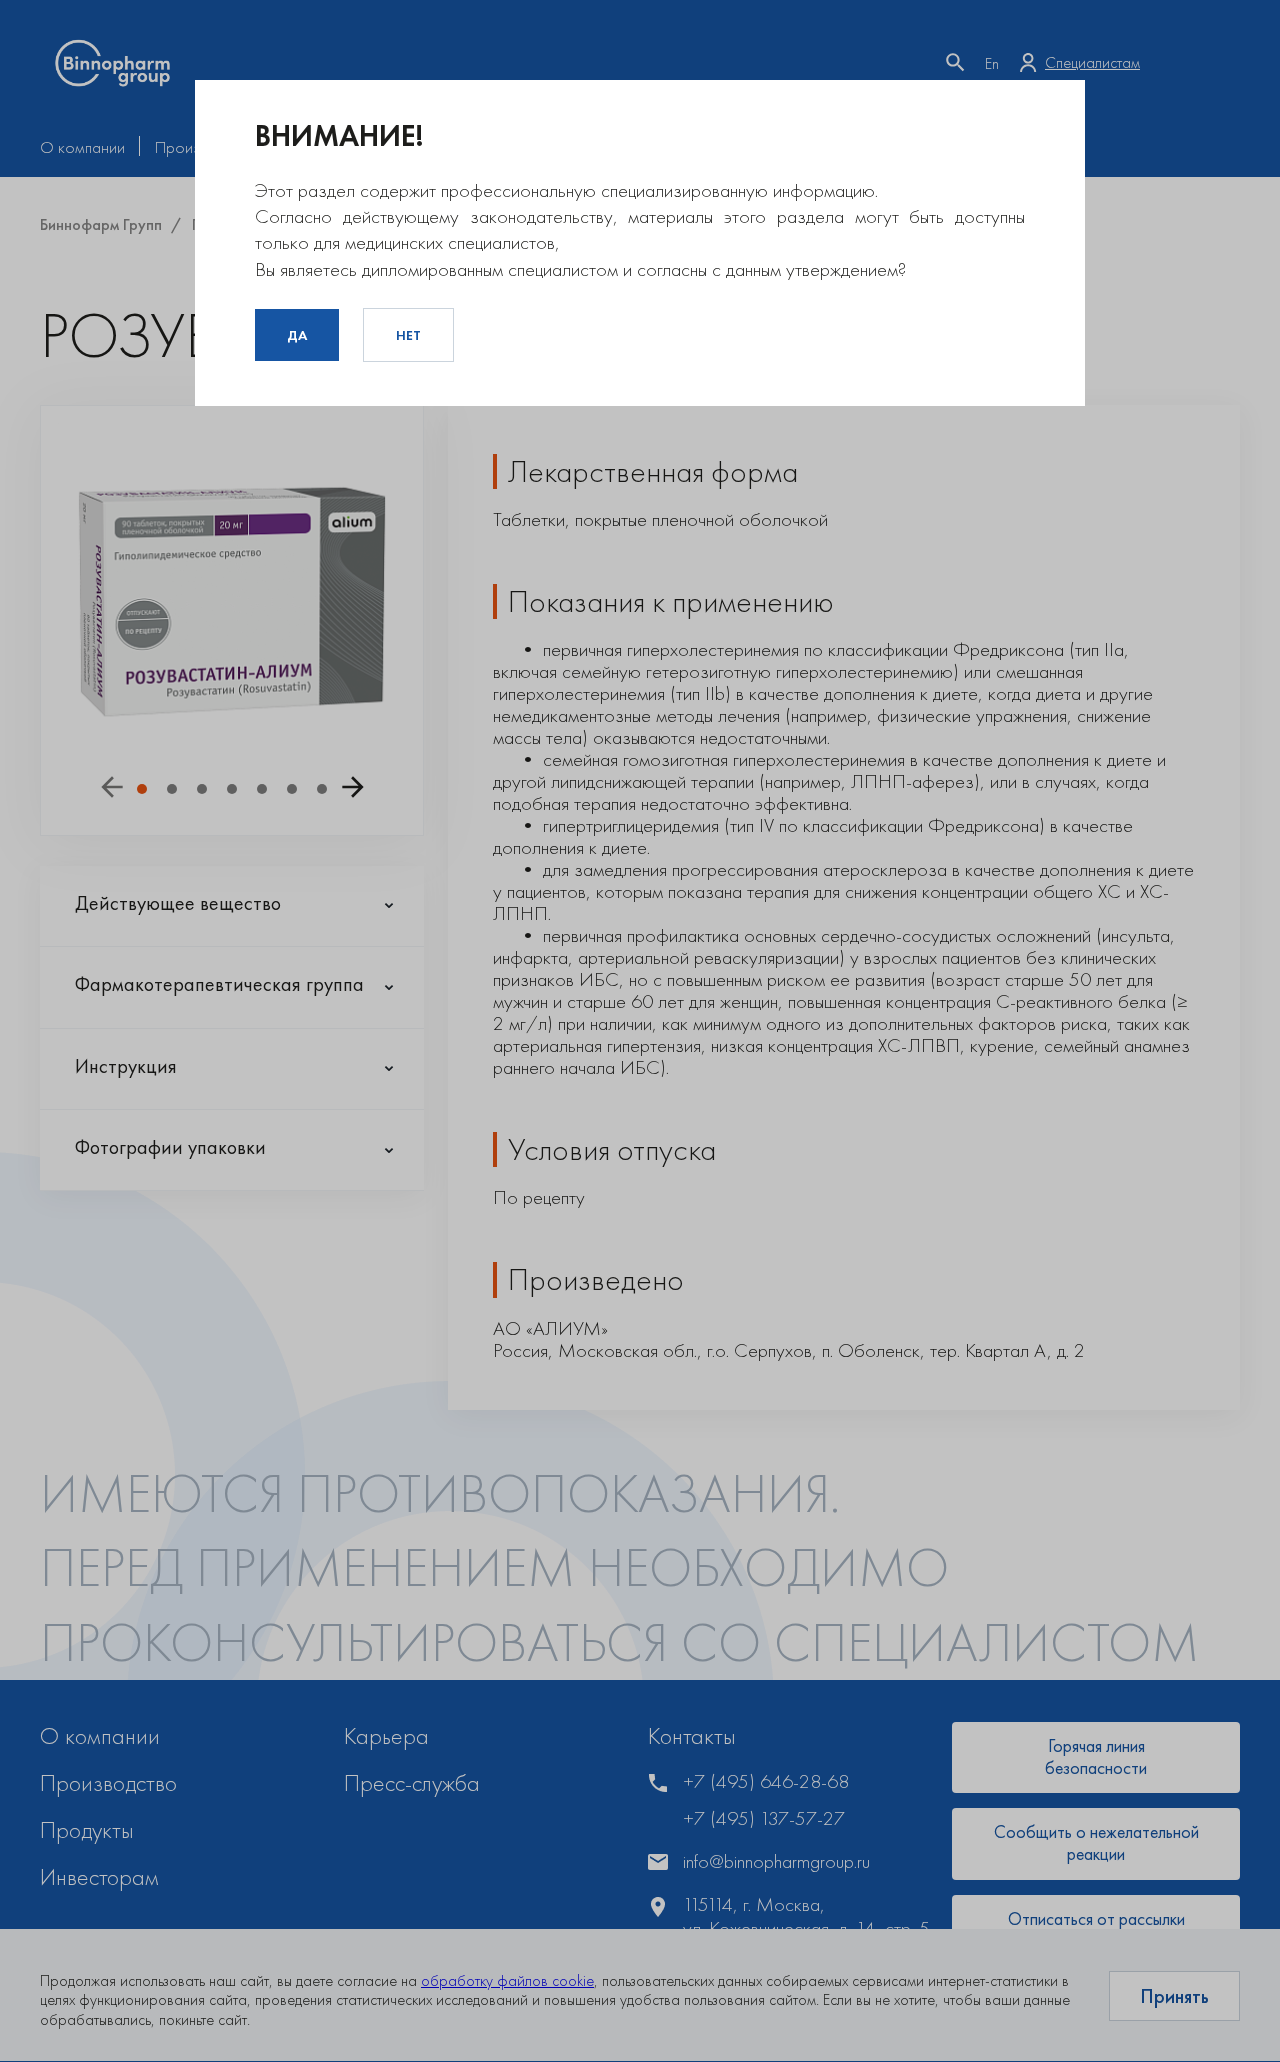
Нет (408, 335)
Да (297, 335)
